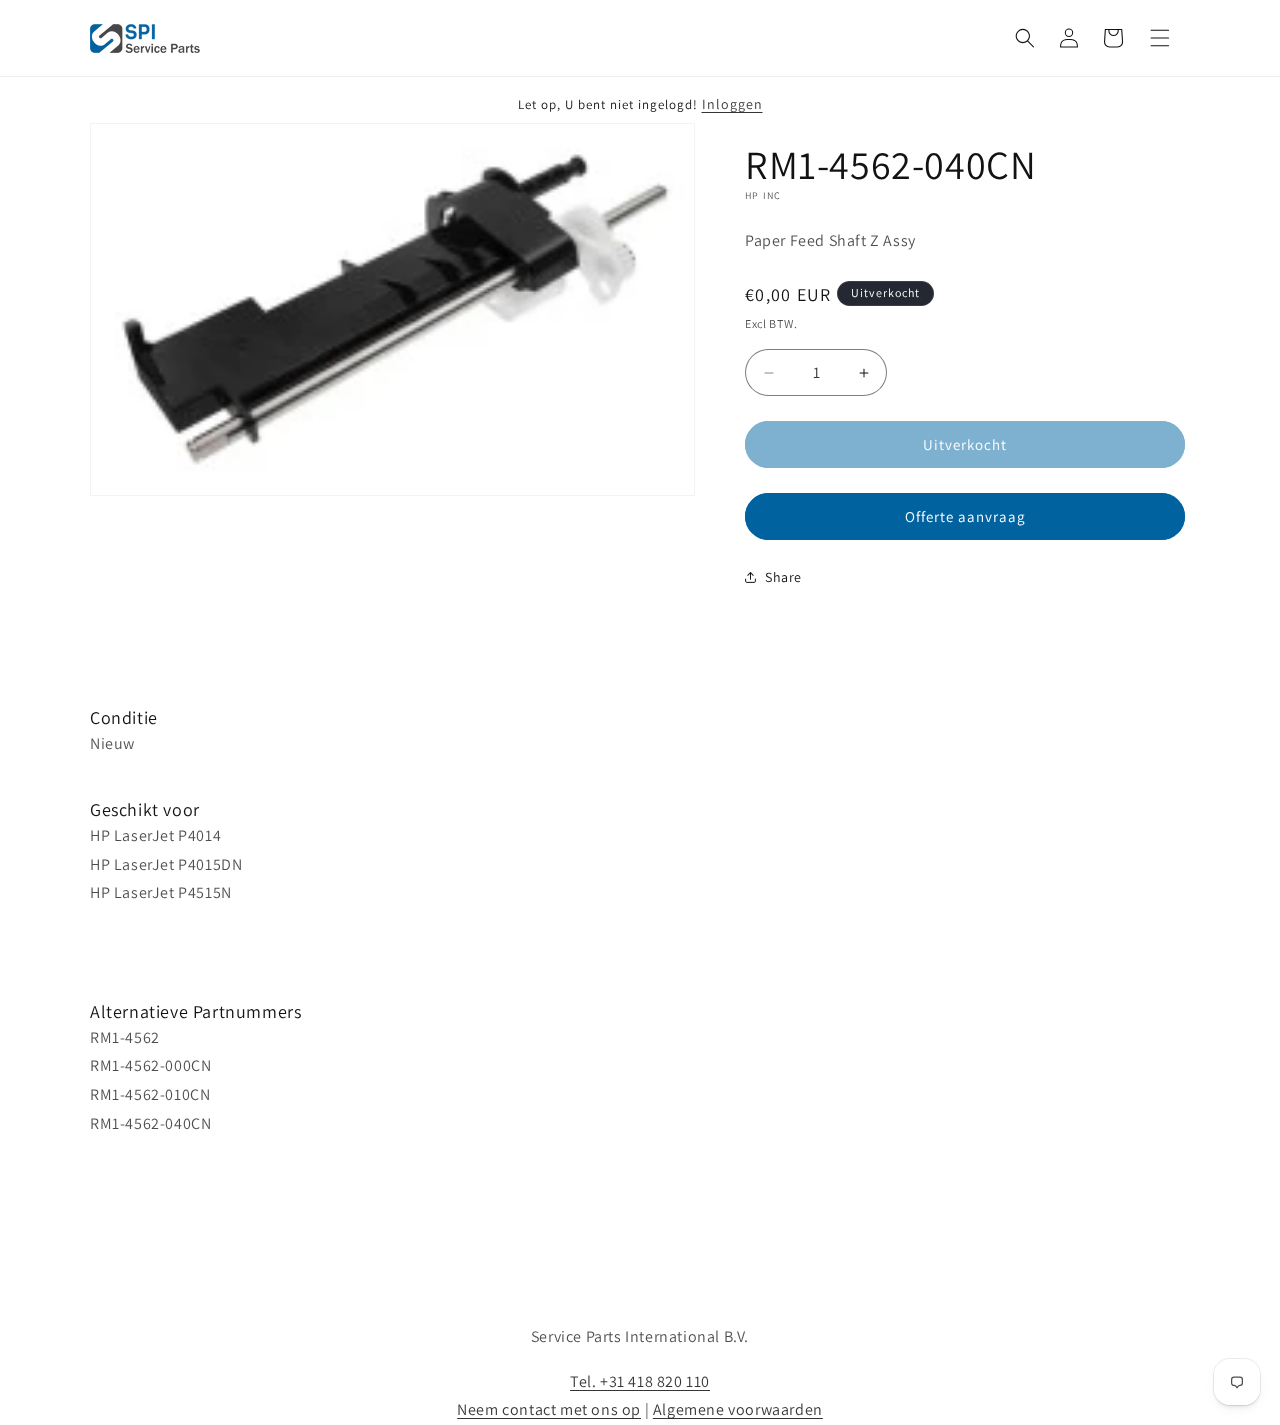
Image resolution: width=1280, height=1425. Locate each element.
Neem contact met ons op (549, 1409)
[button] (1025, 38)
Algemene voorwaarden (738, 1409)
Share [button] (783, 577)
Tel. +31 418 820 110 (640, 1381)
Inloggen (732, 104)
